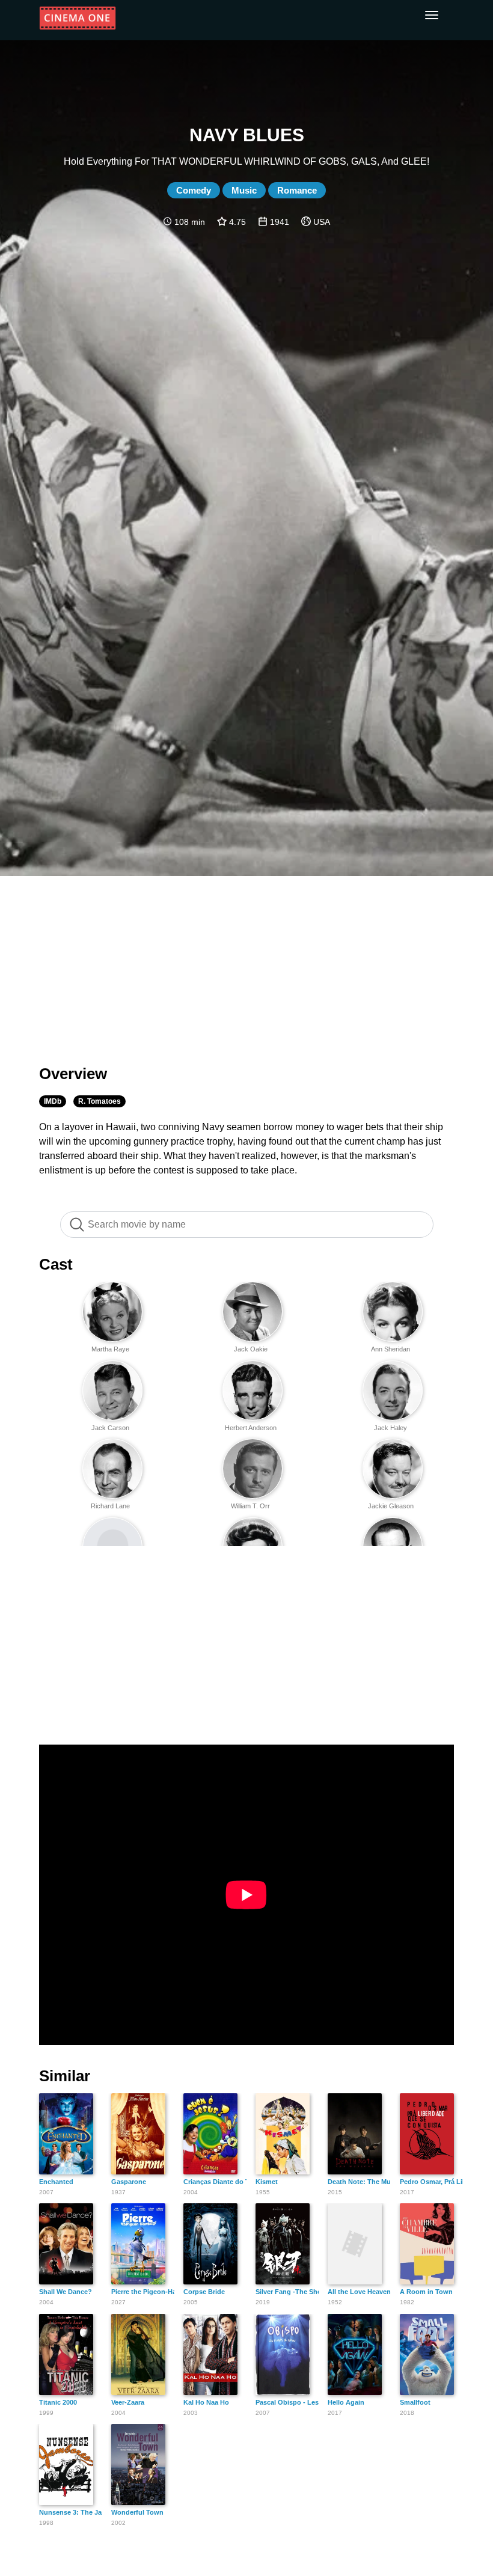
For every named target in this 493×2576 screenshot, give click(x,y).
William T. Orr (250, 1506)
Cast (56, 1264)
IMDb (53, 1101)
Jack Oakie (251, 1349)
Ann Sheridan (390, 1349)
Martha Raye (110, 1349)
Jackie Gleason (391, 1506)
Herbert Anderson (251, 1428)
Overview (73, 1074)
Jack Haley (390, 1428)
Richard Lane (110, 1506)
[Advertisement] (246, 963)
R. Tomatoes (100, 1101)
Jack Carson (110, 1428)
